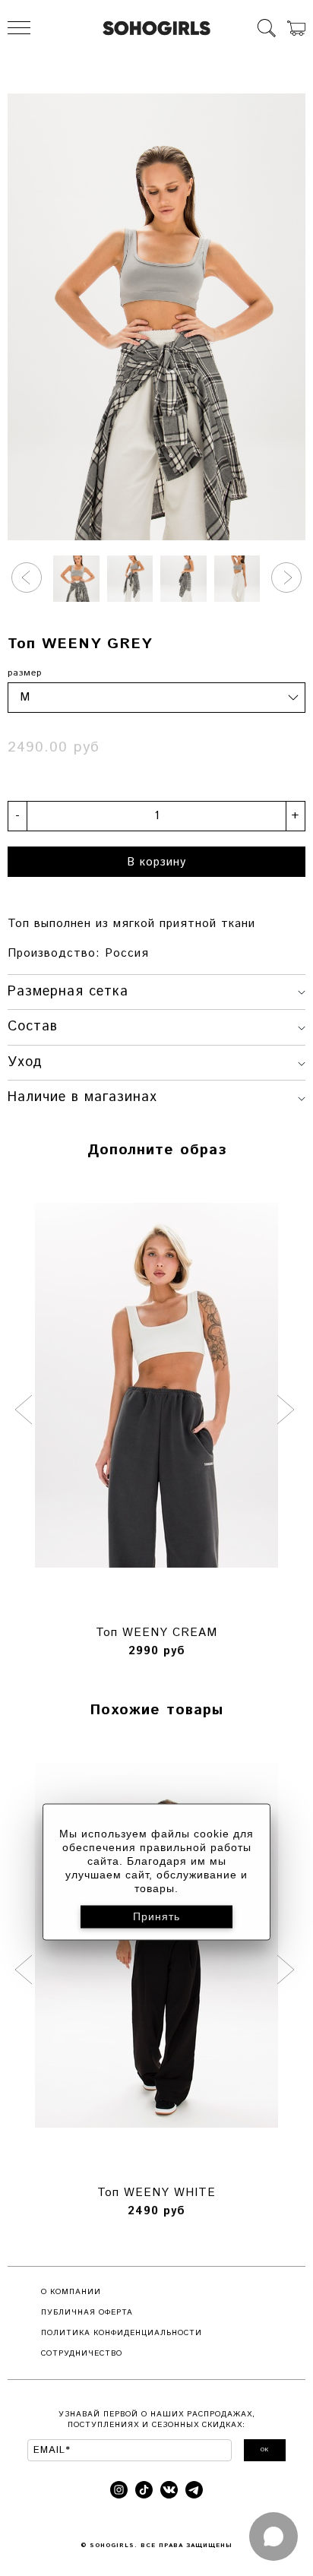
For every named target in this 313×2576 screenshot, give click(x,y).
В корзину (156, 862)
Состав (33, 1027)
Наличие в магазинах (82, 1097)
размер (25, 673)
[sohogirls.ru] (156, 28)
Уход (25, 1062)
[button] (27, 578)
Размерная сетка (68, 992)
